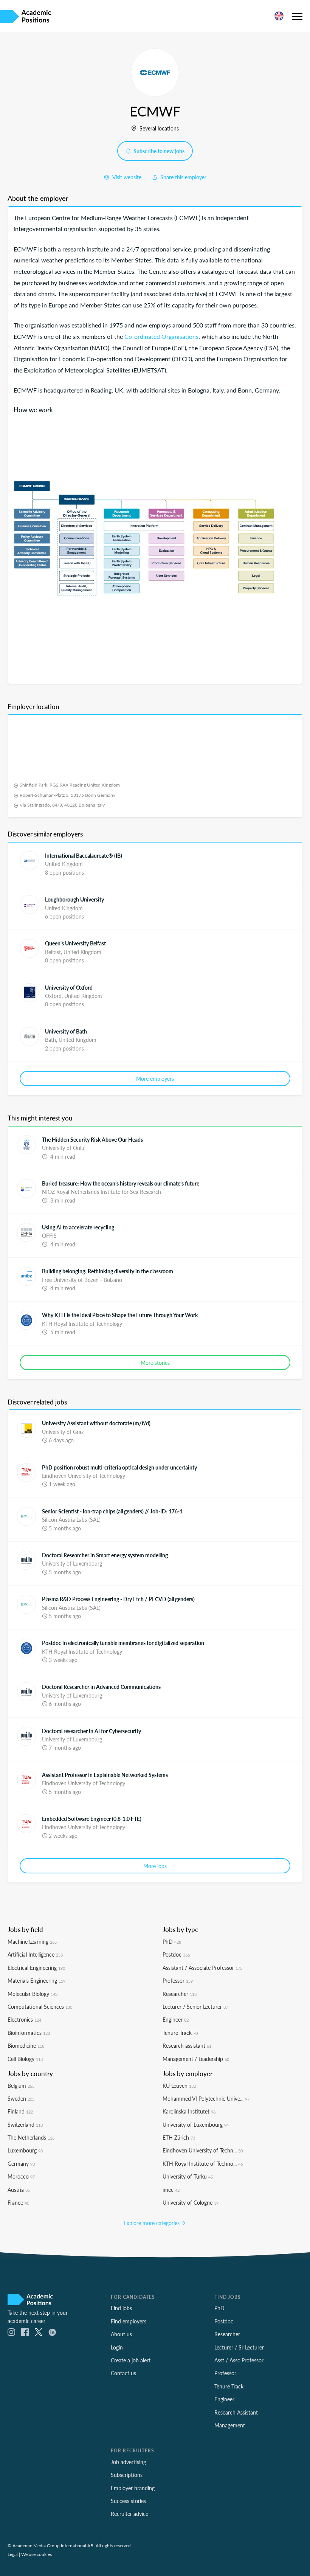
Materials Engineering (36, 1980)
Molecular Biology (33, 1994)
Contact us (123, 2373)
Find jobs (121, 2308)
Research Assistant (236, 2412)
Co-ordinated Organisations (161, 336)
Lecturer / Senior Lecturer (195, 2006)
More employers (155, 1079)
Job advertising (128, 2462)
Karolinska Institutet (189, 2111)
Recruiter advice (129, 2514)
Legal (13, 2554)
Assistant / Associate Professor (202, 1968)
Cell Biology (25, 2059)
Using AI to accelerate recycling (78, 1227)
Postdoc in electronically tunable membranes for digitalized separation (123, 1643)
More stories (155, 1362)
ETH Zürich (179, 2137)
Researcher (180, 1994)
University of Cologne (191, 2202)
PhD (172, 1941)
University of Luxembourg (196, 2124)
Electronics (24, 2019)
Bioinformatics (29, 2033)
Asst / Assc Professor (239, 2360)
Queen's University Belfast (75, 943)
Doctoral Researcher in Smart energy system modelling (105, 1555)
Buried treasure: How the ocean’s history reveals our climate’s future (121, 1183)
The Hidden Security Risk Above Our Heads (92, 1139)
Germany (21, 2163)
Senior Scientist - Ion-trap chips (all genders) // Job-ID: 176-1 (112, 1511)
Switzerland (25, 2124)
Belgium (21, 2086)
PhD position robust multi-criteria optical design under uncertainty (119, 1467)
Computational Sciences (40, 2006)
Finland (20, 2111)
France (18, 2202)
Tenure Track (180, 2033)
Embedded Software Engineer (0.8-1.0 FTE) (92, 1819)
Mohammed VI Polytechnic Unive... (206, 2098)
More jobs (155, 1866)
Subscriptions (127, 2475)
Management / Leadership (196, 2059)
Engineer (176, 2019)
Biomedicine (26, 2045)
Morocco (21, 2176)
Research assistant (187, 2045)
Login (117, 2347)
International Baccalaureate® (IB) (84, 855)
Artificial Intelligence (35, 1954)
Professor (178, 1980)
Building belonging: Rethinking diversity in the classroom (108, 1271)
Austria (19, 2190)
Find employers (129, 2321)
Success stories (128, 2501)
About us (121, 2334)
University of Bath (66, 1031)
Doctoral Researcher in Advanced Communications (101, 1687)
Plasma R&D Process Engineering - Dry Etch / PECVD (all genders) (118, 1599)
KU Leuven (179, 2086)
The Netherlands (31, 2137)
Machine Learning (32, 1941)
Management (230, 2425)
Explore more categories (152, 2223)
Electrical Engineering (36, 1968)
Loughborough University (74, 899)
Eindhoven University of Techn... (203, 2150)
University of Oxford (69, 987)
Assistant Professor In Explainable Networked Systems (105, 1775)
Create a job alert (131, 2360)
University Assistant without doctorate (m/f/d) (96, 1423)
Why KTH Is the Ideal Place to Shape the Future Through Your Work (120, 1315)
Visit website (126, 177)
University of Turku (188, 2176)
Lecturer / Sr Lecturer (239, 2347)
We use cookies (36, 2554)
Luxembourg (25, 2150)
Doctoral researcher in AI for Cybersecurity (91, 1731)
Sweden (21, 2098)
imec (171, 2190)
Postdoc (176, 1954)
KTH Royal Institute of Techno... (203, 2163)
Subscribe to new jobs (158, 151)
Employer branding (133, 2488)
